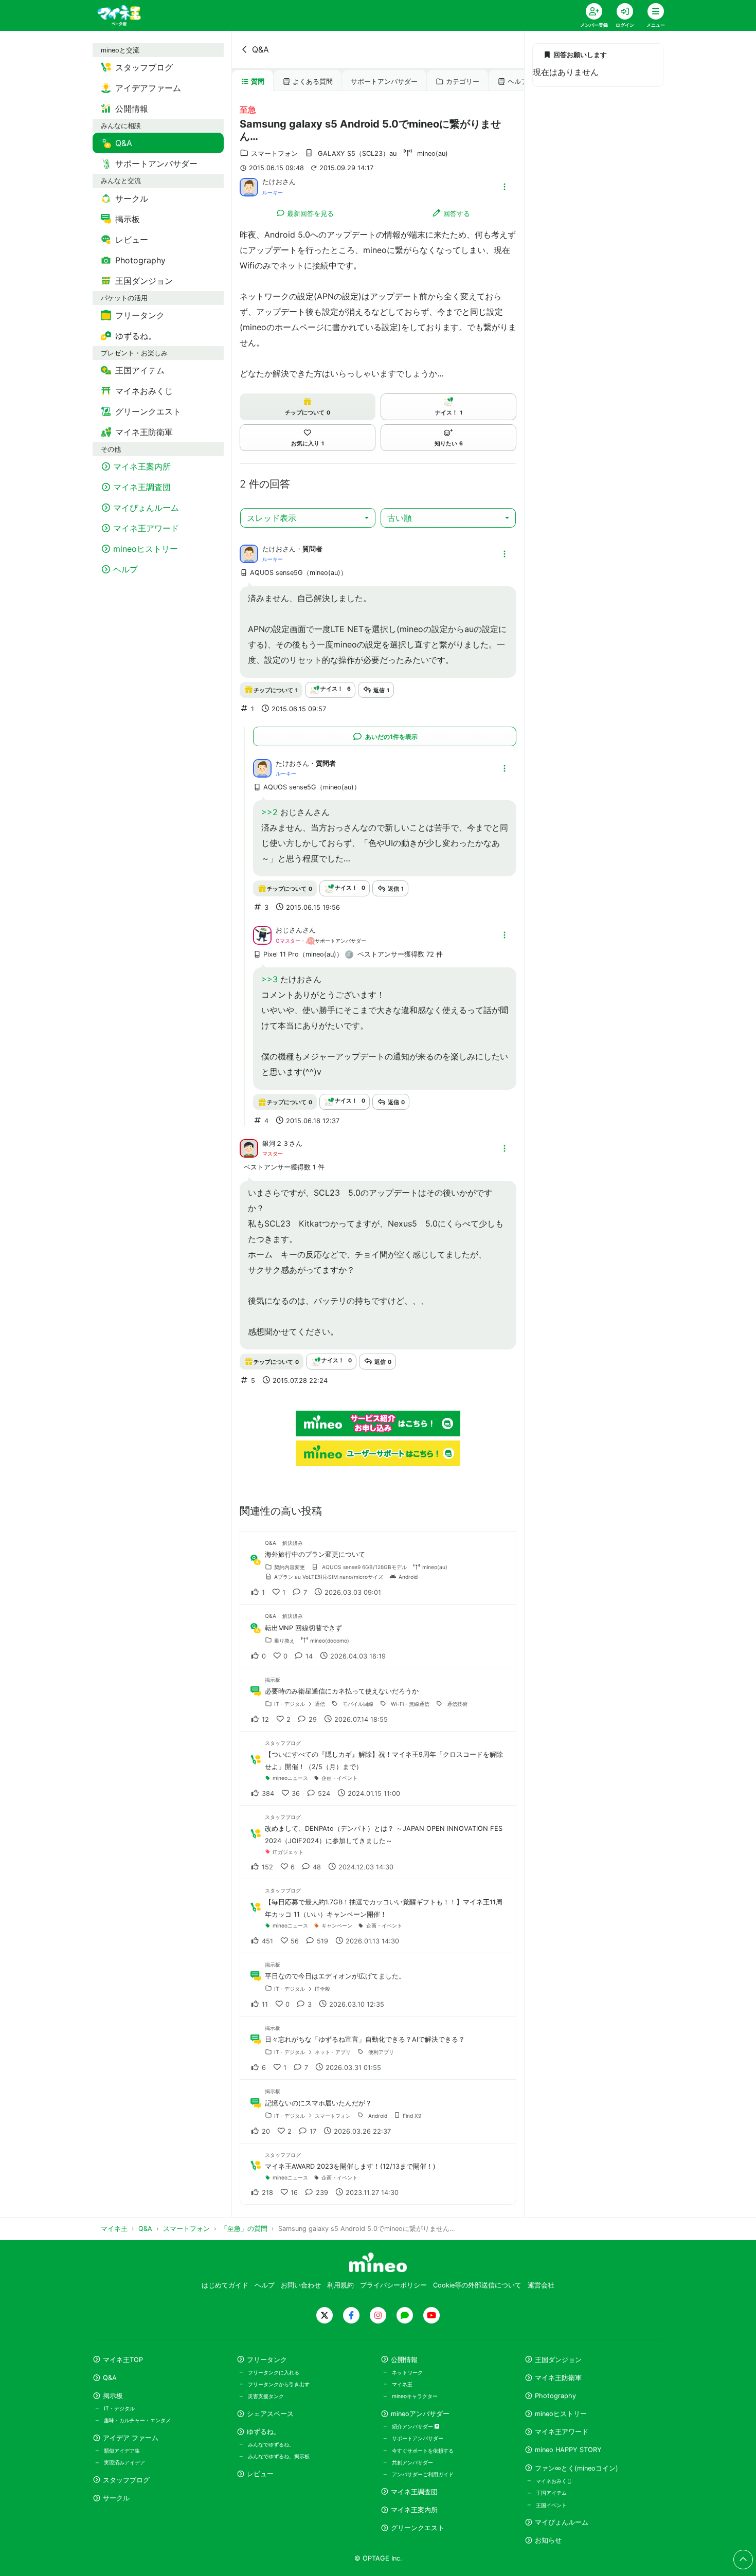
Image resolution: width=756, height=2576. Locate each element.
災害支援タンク (266, 2396)
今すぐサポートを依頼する (423, 2451)
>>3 (269, 979)
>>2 (269, 812)
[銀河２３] (249, 1148)
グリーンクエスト (418, 2528)
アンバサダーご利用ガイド (423, 2474)
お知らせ (548, 2540)
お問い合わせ (301, 2285)
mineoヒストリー (561, 2414)
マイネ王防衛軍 (558, 2378)
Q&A (260, 49)
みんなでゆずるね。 (271, 2444)
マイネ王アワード (562, 2432)
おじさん (289, 930)
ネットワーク (407, 2372)
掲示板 (113, 2396)
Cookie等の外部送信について (477, 2285)
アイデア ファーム (131, 2438)
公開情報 (404, 2360)
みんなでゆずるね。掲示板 (279, 2456)
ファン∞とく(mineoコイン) (577, 2468)
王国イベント (551, 2505)
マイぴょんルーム (562, 2522)
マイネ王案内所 (414, 2510)
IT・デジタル (119, 2408)
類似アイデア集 (122, 2451)
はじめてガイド (225, 2285)
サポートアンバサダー (384, 82)
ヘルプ (518, 82)
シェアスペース (270, 2414)
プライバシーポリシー (393, 2285)
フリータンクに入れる (274, 2372)
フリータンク (267, 2360)
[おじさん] (262, 934)
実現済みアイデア (124, 2462)
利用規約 (340, 2285)
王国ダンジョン (558, 2360)
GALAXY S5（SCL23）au (357, 154)
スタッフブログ (126, 2480)
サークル (116, 2498)
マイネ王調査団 (414, 2492)
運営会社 (541, 2285)
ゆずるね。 (264, 2432)
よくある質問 (313, 82)
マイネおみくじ (554, 2481)
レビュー (260, 2474)
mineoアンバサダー (420, 2414)
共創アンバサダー (412, 2462)
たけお (272, 182)
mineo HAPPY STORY (568, 2450)
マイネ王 (402, 2384)
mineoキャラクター (415, 2396)
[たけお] (249, 186)
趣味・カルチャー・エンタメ (137, 2420)
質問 (258, 82)
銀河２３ (276, 1143)
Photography (555, 2396)
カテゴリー (463, 82)
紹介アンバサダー (413, 2426)
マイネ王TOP (123, 2360)
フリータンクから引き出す (279, 2384)
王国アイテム (551, 2493)
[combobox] (308, 518)
